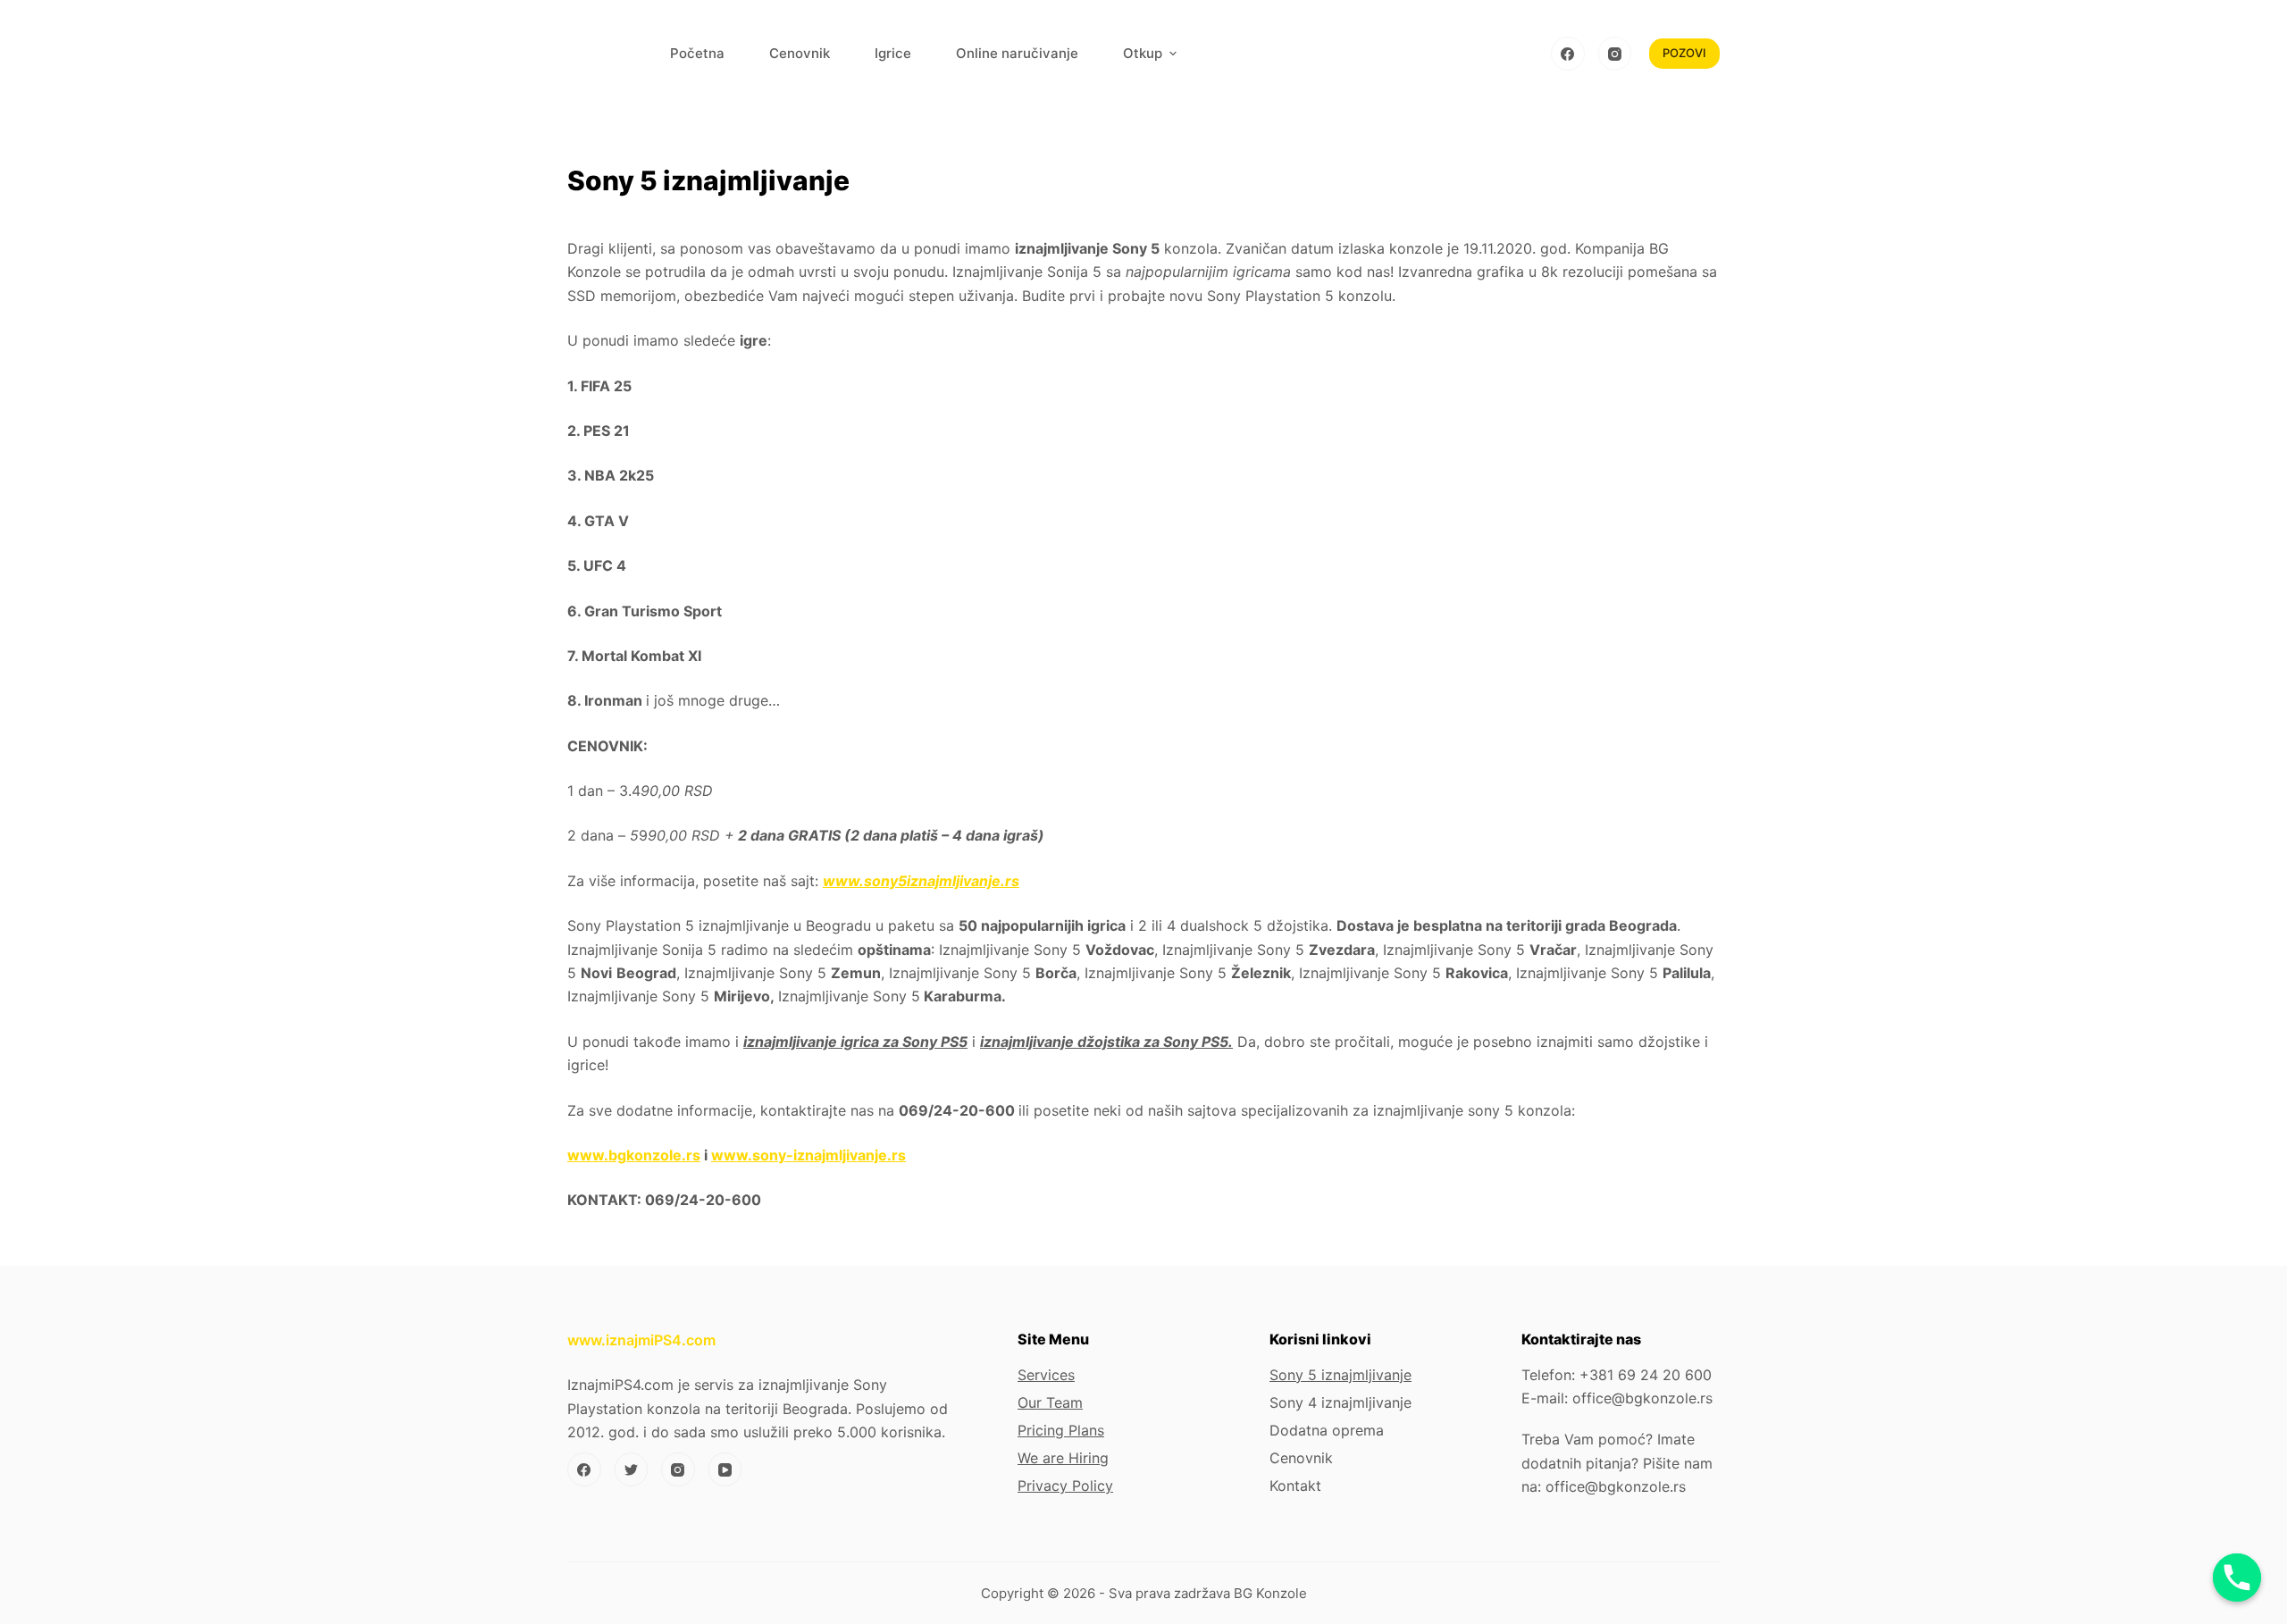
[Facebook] (1568, 54)
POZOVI (1684, 53)
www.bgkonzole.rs (634, 1155)
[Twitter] (632, 1469)
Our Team (1050, 1402)
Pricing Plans (1061, 1430)
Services (1046, 1375)
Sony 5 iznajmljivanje (1340, 1375)
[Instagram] (1615, 54)
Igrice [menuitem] (893, 53)
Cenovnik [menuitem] (800, 53)
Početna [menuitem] (697, 53)
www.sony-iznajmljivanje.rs (808, 1155)
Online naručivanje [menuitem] (1017, 53)
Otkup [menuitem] (1143, 53)
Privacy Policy (1065, 1486)
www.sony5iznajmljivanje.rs (921, 881)
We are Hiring (1063, 1458)
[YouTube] (725, 1469)
